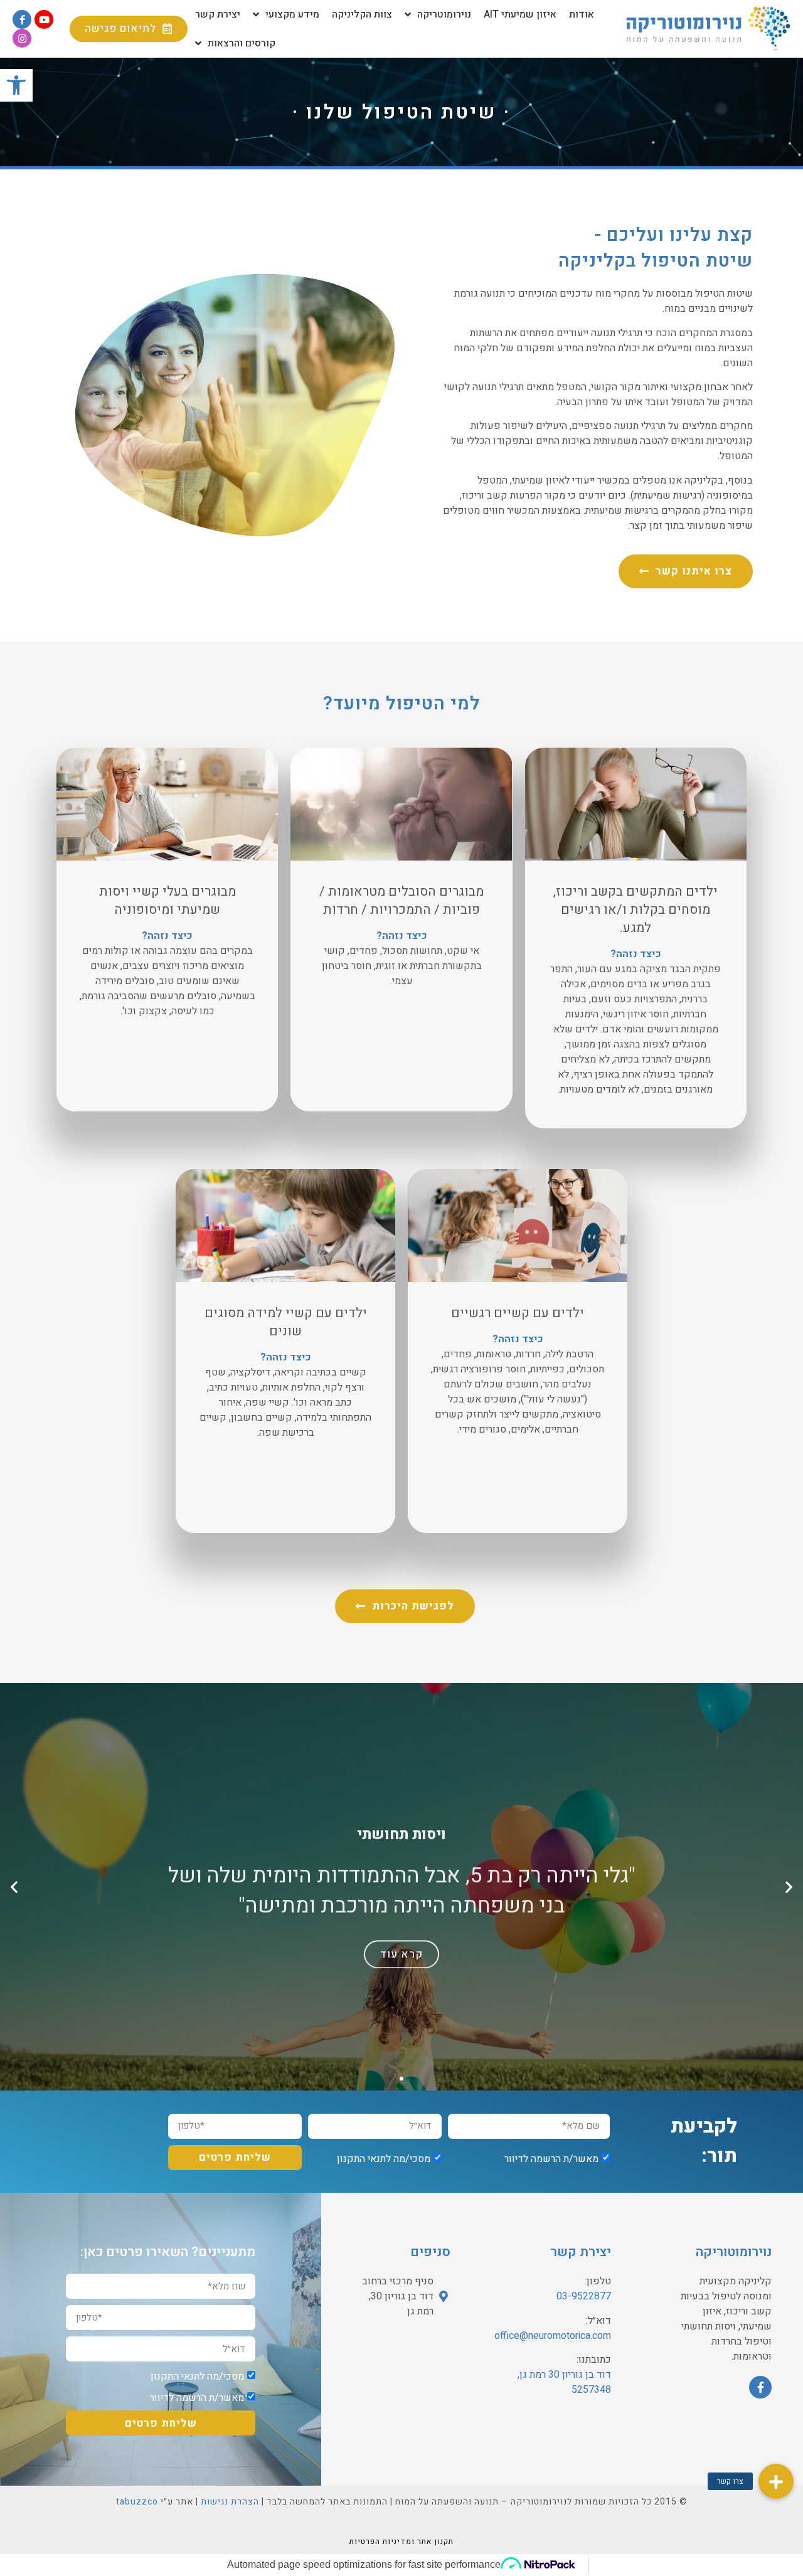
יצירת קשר (218, 14)
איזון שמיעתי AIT (520, 14)
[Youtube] (44, 19)
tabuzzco (137, 2502)
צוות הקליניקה (362, 14)
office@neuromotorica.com (553, 2336)
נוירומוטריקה (444, 14)
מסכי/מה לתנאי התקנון (384, 2158)
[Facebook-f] (22, 19)
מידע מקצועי (292, 14)
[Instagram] (22, 38)
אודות (582, 14)
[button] (129, 29)
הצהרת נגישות (230, 2502)
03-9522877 (584, 2296)
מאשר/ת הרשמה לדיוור (551, 2158)
